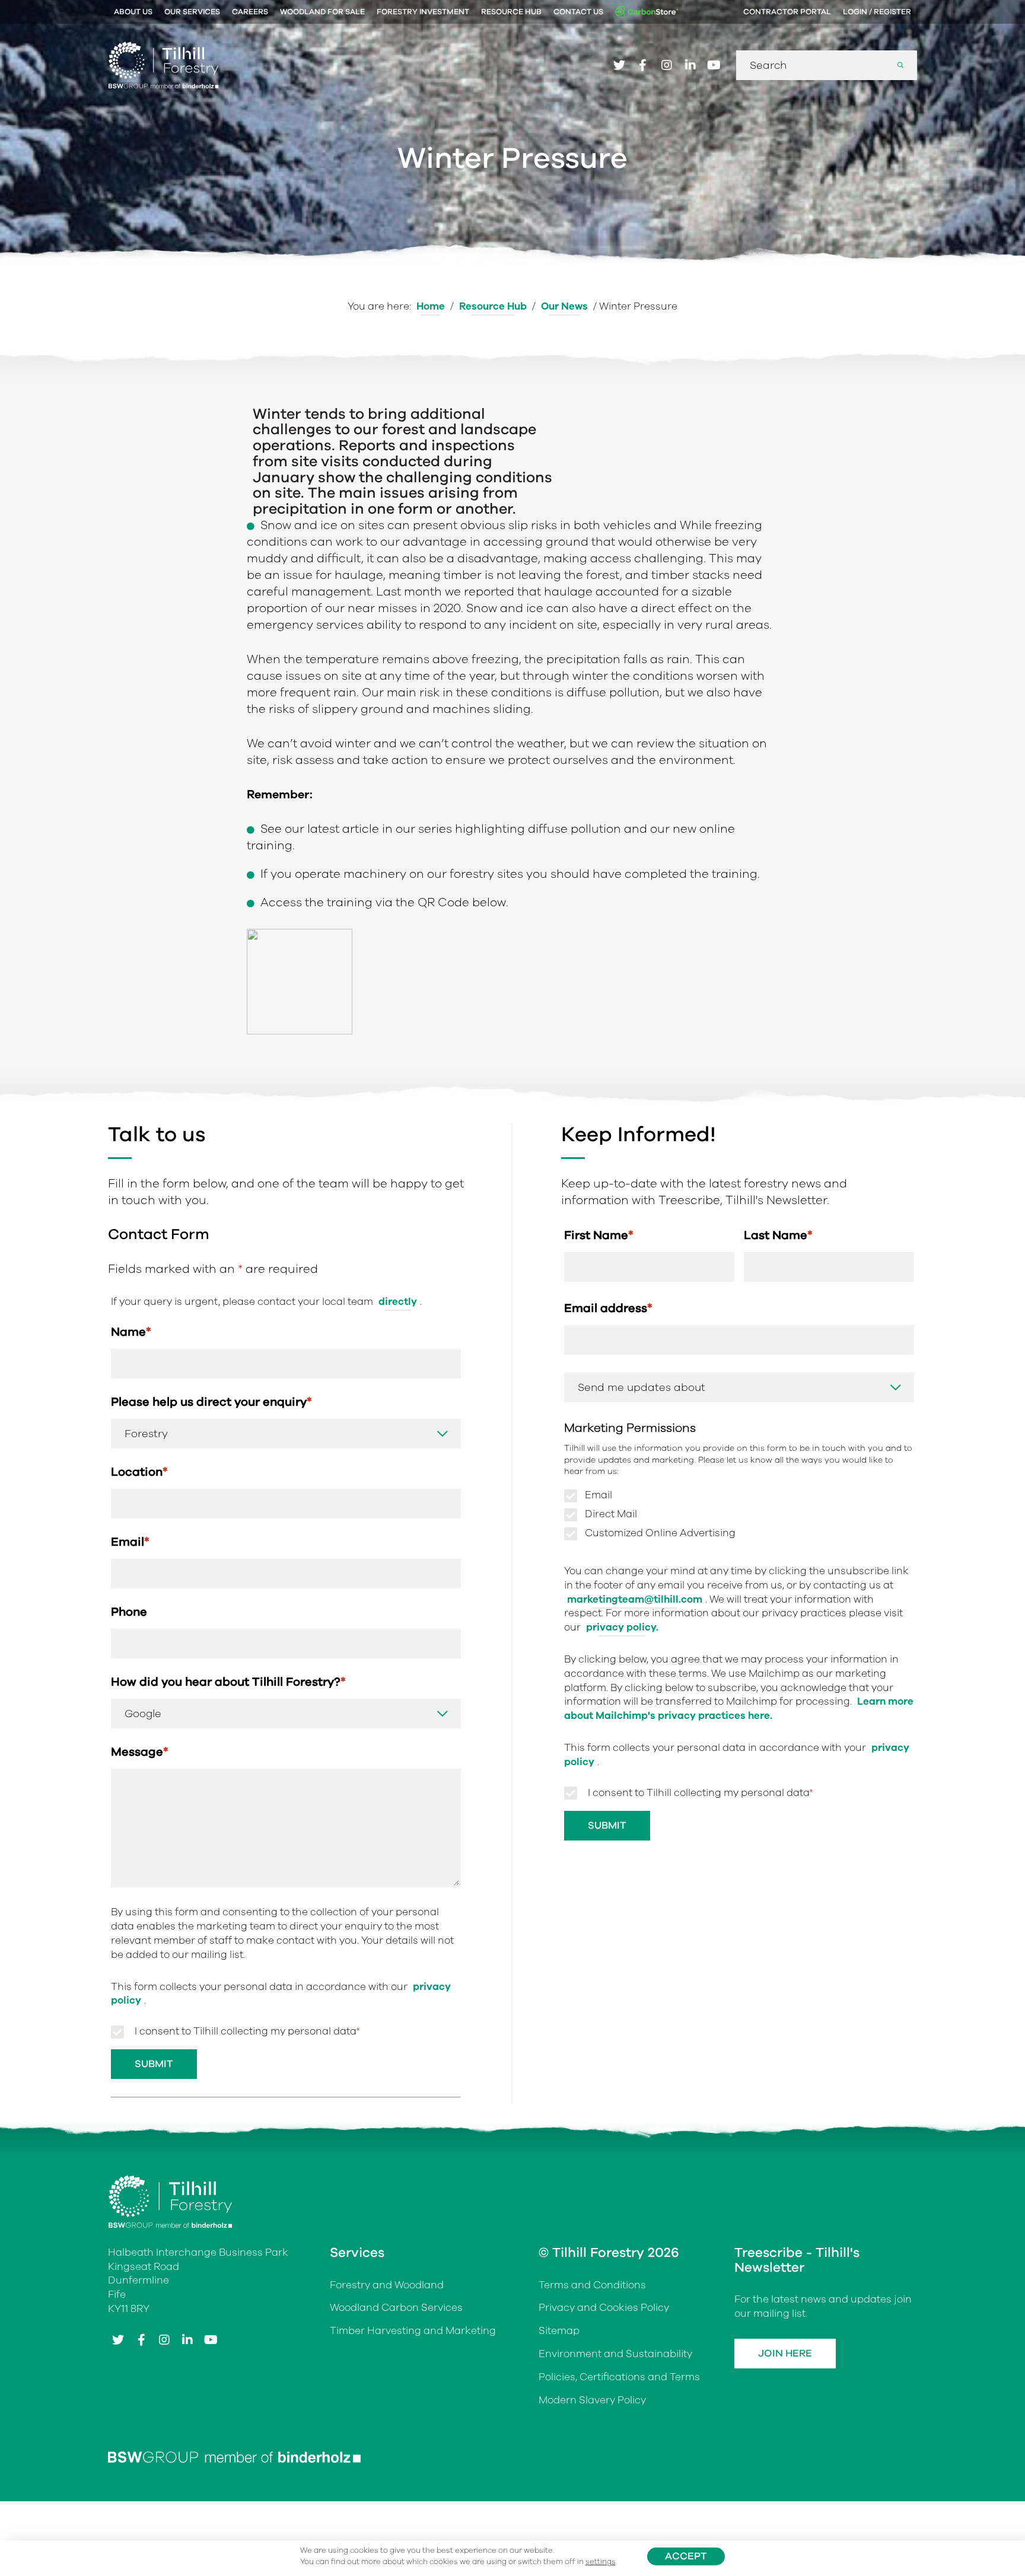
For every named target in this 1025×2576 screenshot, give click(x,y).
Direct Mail (611, 1514)
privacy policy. (622, 1627)
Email (130, 1542)
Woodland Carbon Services (396, 2308)
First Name (599, 1235)
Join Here (785, 2353)
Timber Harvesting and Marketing (413, 2331)
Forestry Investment (423, 12)
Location (139, 1472)
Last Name (778, 1235)
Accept (686, 2556)
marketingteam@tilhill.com (635, 1599)
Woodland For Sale (322, 12)
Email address (608, 1308)
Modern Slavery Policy (592, 2400)
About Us (133, 12)
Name (131, 1332)
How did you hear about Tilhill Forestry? (228, 1682)
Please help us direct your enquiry (211, 1402)
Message (140, 1752)
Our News (564, 306)
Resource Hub (511, 12)
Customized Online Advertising (660, 1533)
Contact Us (578, 12)
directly (398, 1302)
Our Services (192, 12)
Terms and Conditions (592, 2285)
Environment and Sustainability (615, 2354)
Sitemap (559, 2331)
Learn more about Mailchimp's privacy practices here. (739, 1709)
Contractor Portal (787, 12)
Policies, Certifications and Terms (619, 2377)
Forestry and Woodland (387, 2285)
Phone (129, 1612)
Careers (250, 12)
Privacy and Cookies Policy (604, 2308)
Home (431, 306)
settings (601, 2562)
